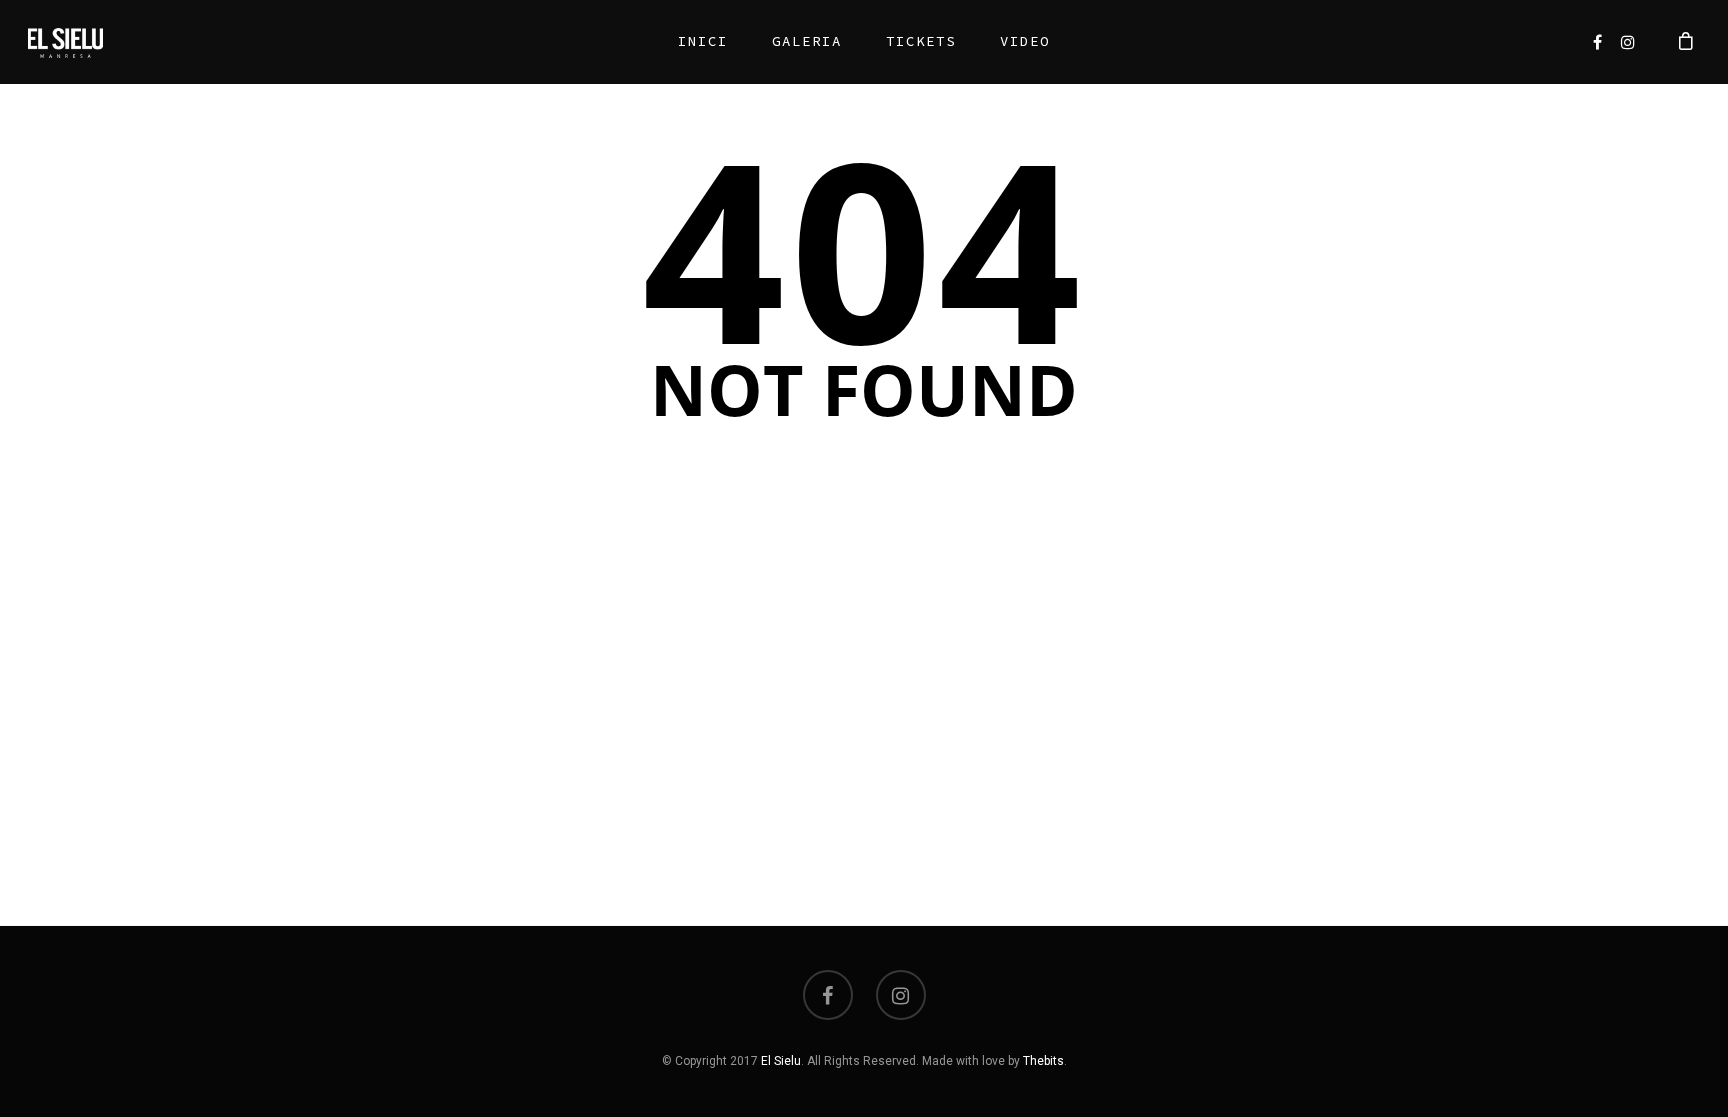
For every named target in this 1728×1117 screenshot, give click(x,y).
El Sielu (781, 1061)
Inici (703, 41)
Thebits (1043, 1061)
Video (1025, 41)
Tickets (921, 41)
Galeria (807, 41)
